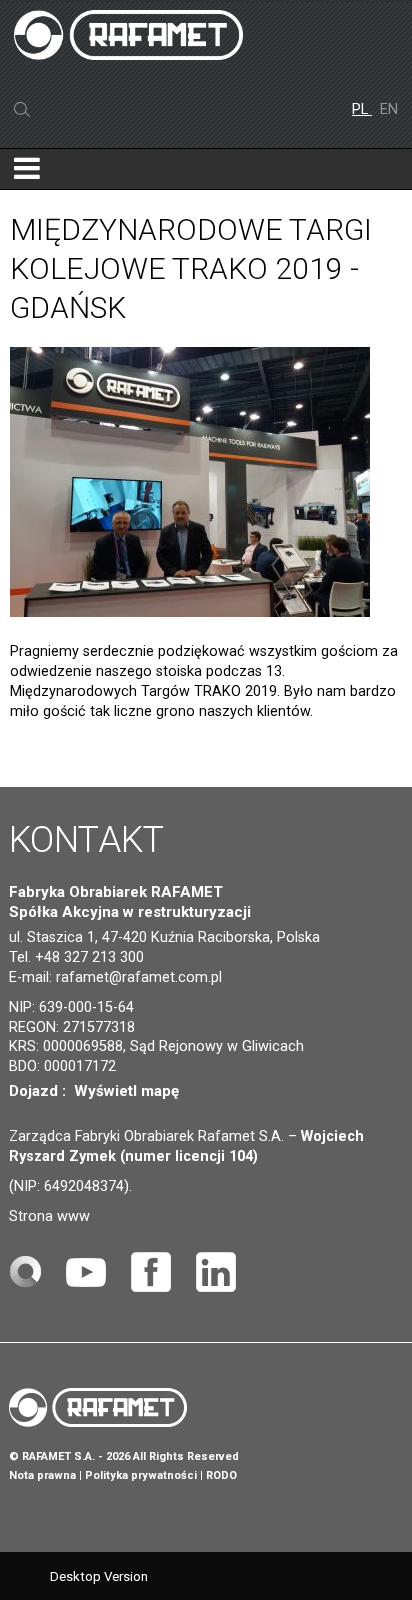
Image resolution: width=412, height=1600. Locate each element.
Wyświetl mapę (126, 1091)
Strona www (49, 1216)
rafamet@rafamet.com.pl (139, 977)
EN (389, 109)
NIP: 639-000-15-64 (71, 1007)
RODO (221, 1475)
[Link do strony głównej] (25, 1270)
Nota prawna (42, 1475)
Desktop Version (99, 1576)
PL (362, 109)
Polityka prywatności (141, 1475)
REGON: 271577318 (72, 1027)
